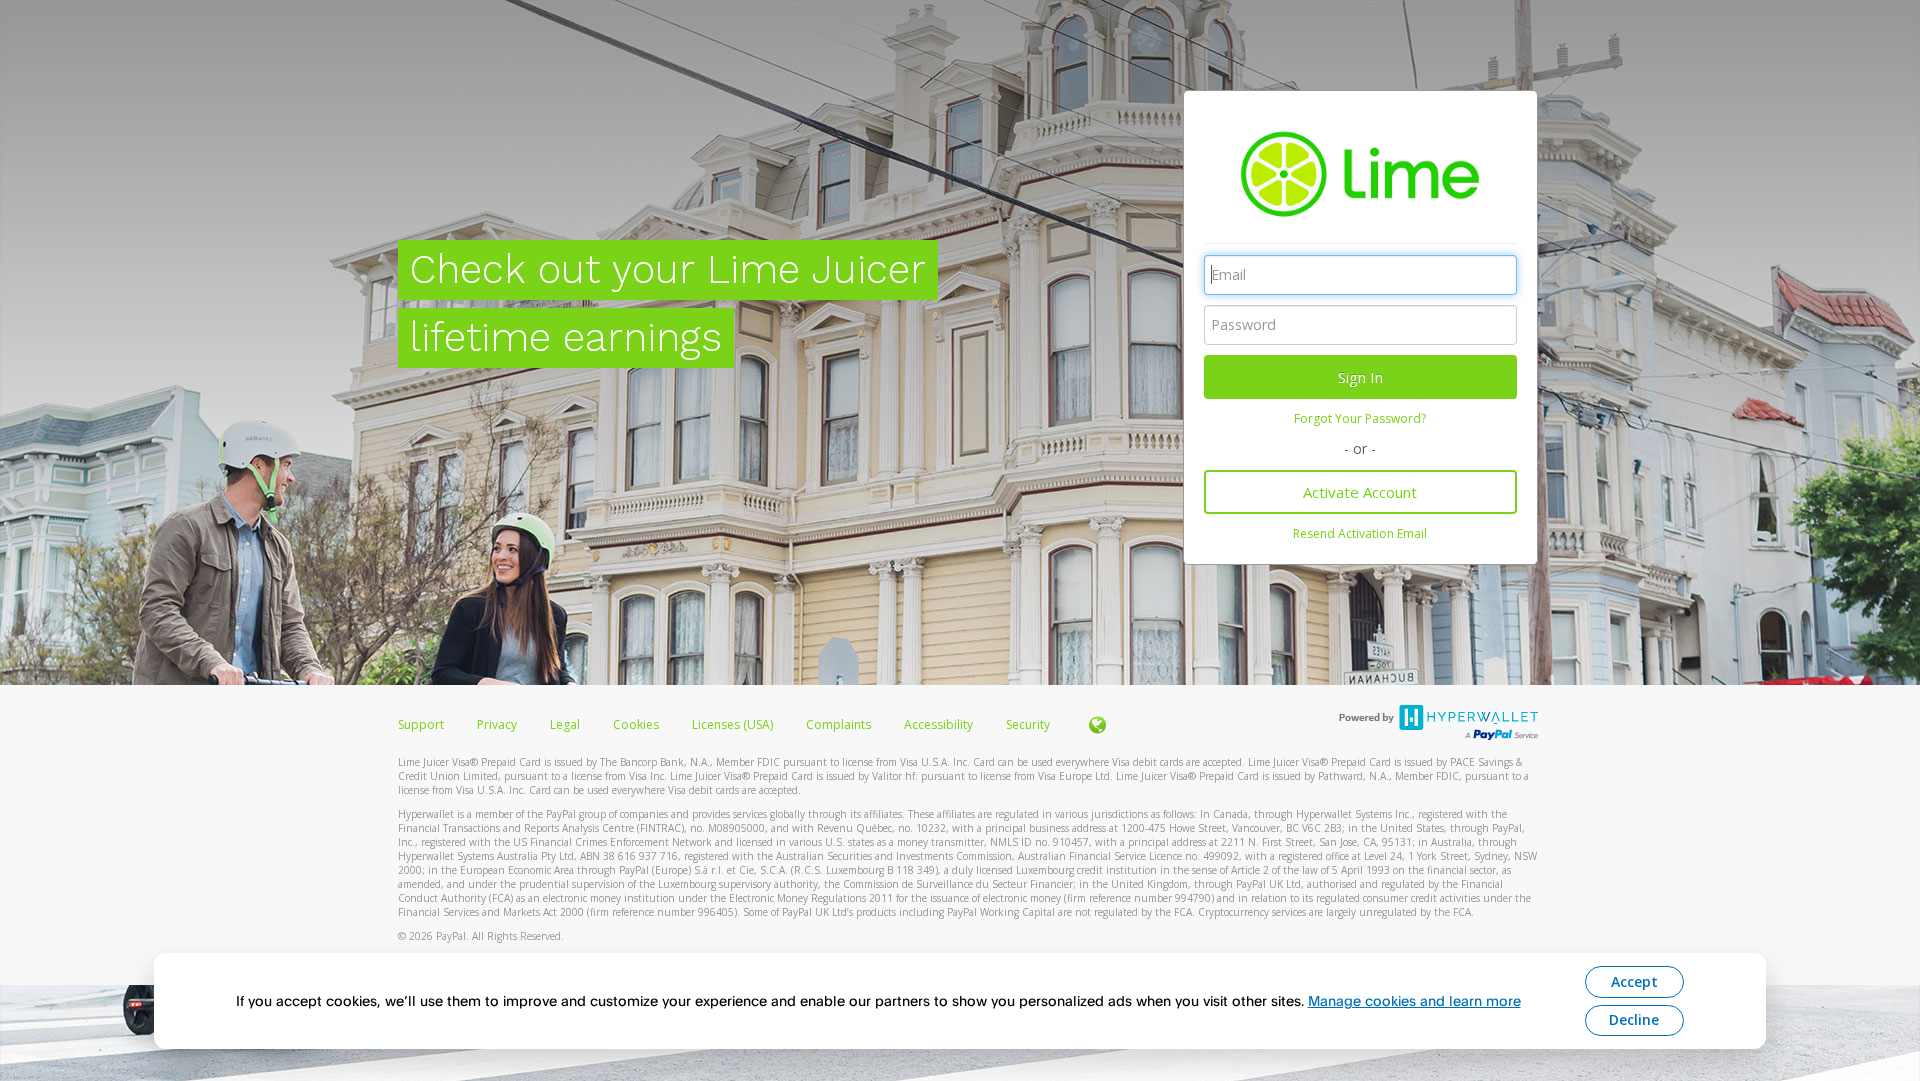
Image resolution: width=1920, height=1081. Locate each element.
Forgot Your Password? (1360, 418)
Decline (1634, 1019)
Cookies (636, 724)
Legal (565, 724)
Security (1028, 724)
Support (421, 724)
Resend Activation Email (1360, 533)
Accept (1634, 981)
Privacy (497, 724)
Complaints (840, 724)
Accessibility (938, 724)
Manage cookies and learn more (1414, 1000)
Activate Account (1360, 492)
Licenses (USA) (734, 724)
